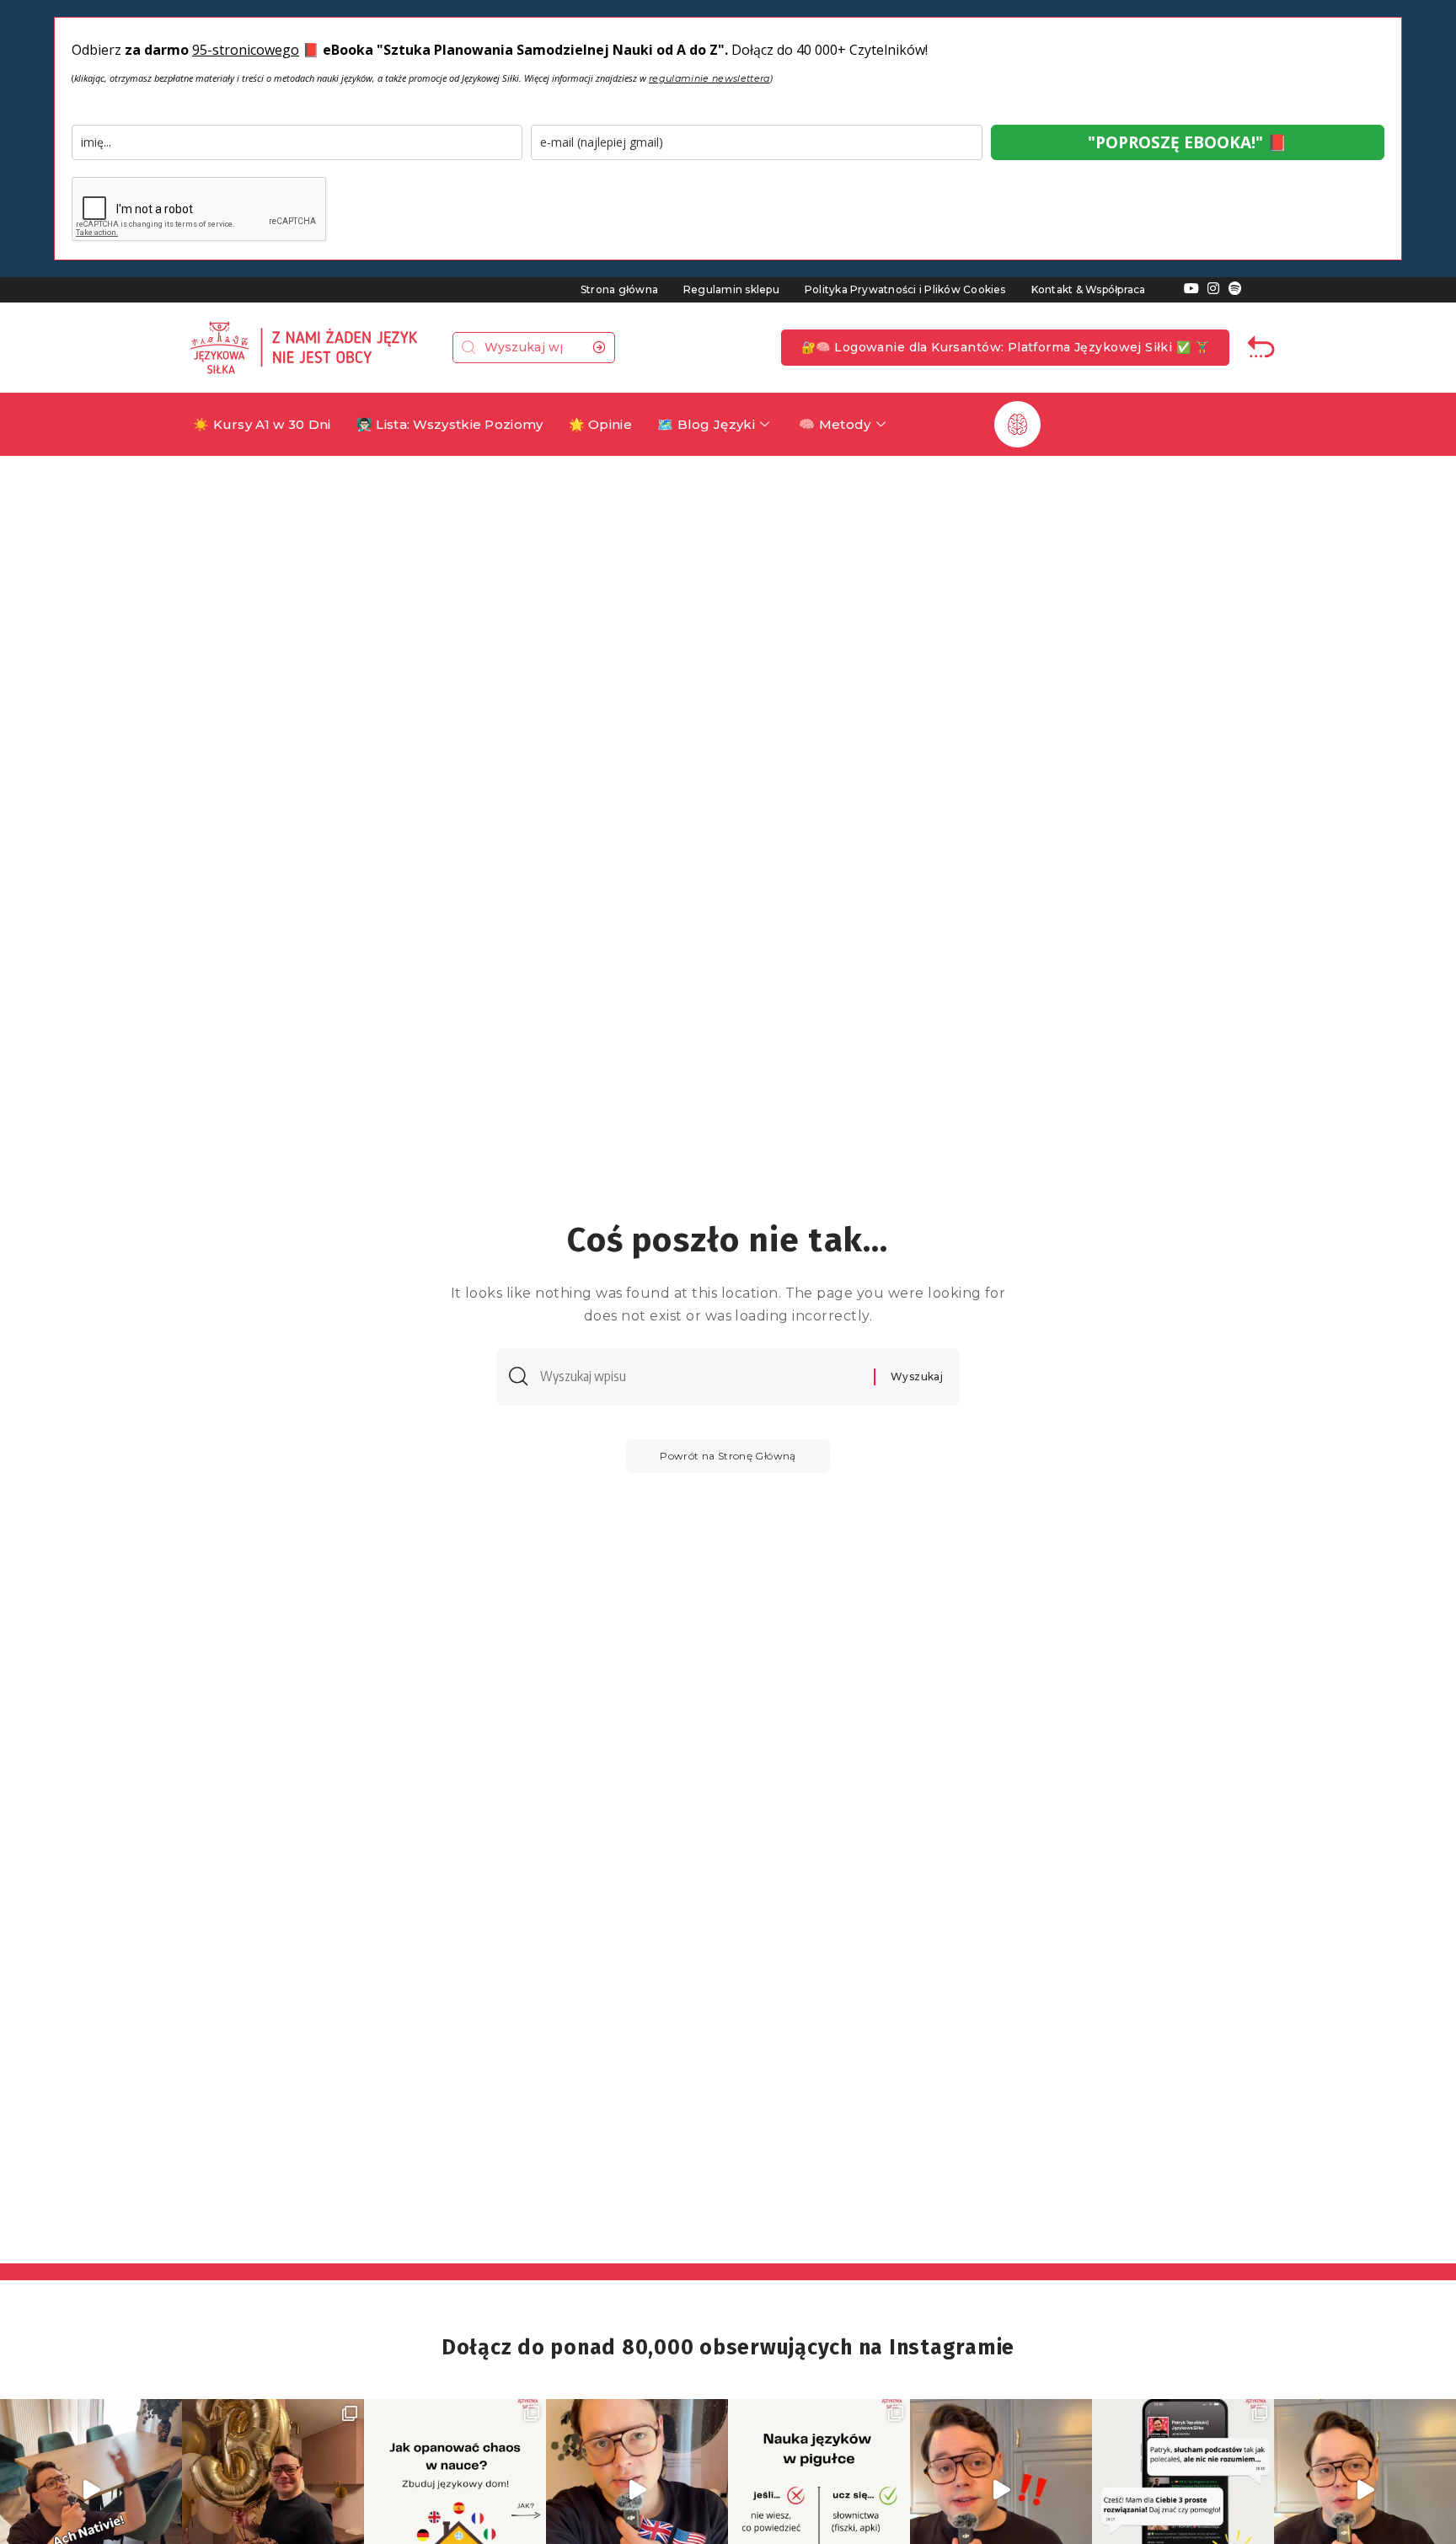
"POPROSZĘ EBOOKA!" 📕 (1188, 142)
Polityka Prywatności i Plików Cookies (905, 289)
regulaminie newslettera (709, 78)
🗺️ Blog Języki (706, 424)
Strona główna (619, 289)
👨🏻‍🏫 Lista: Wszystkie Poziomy (450, 424)
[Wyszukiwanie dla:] (701, 1376)
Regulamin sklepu (731, 289)
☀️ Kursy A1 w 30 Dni (262, 424)
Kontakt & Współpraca (1089, 289)
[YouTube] (1191, 289)
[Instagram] (1213, 289)
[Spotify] (1235, 289)
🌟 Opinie (600, 424)
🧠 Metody (835, 424)
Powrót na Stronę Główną (728, 1456)
